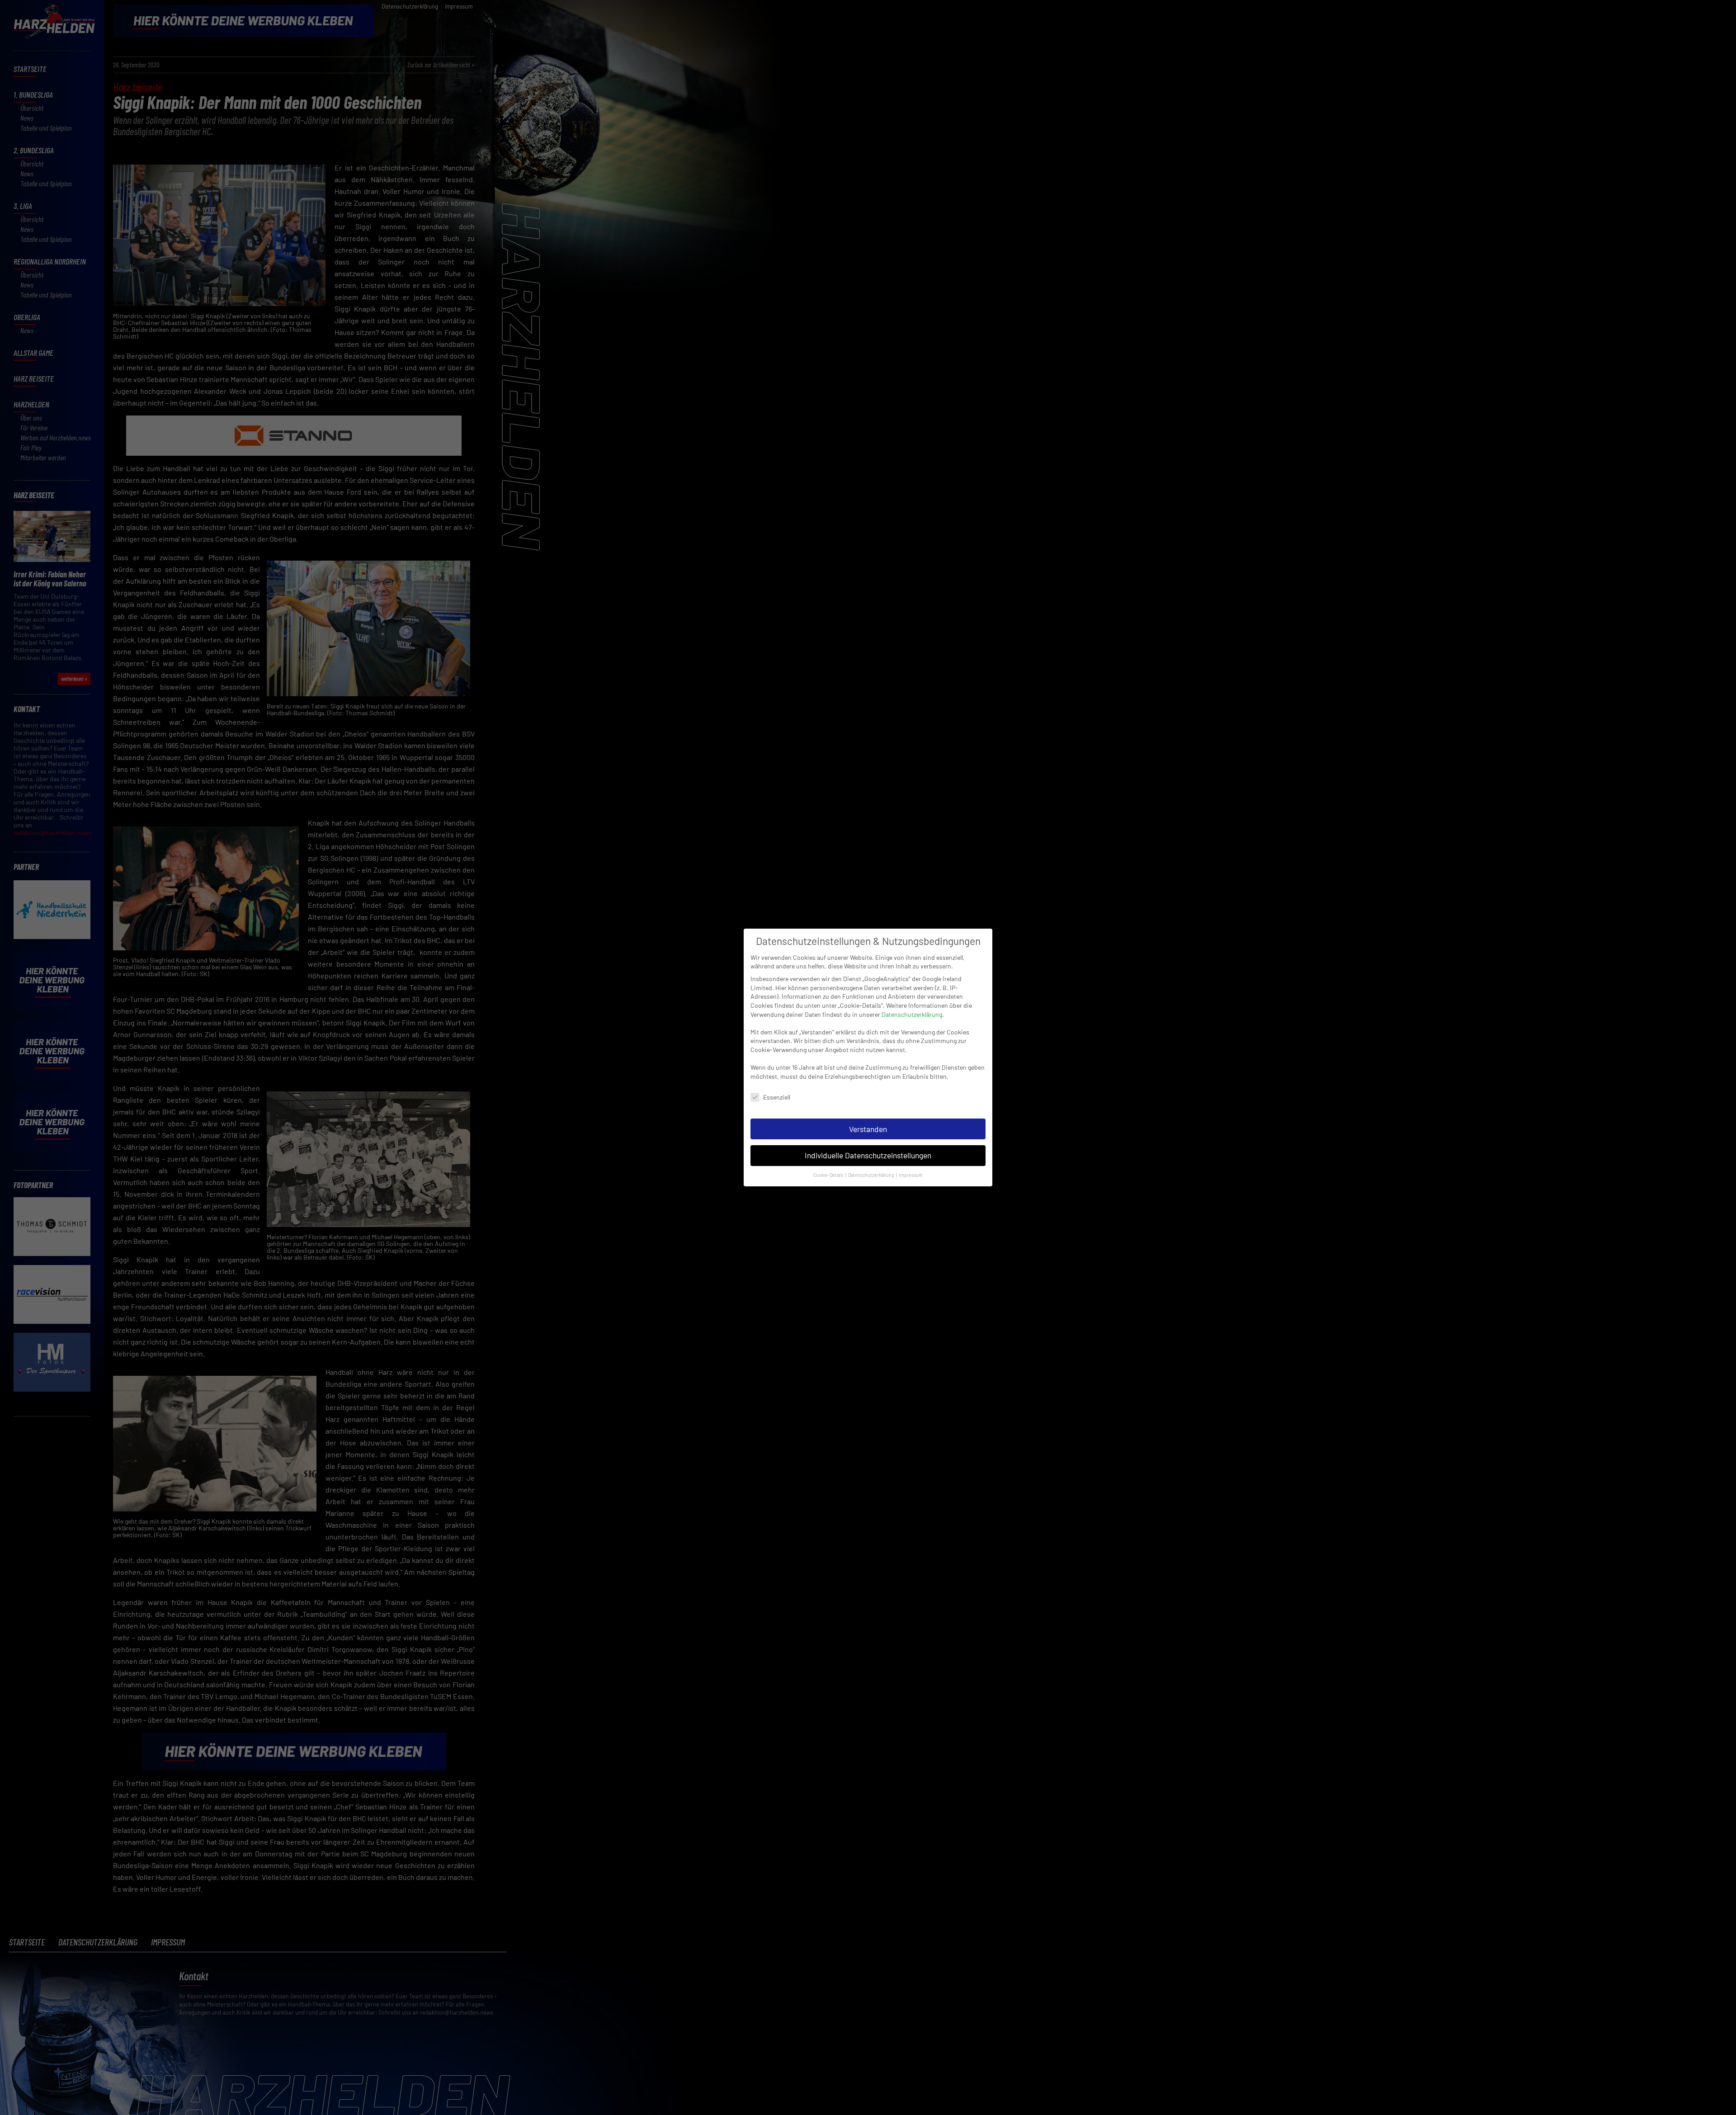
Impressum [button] (911, 1175)
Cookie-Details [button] (829, 1175)
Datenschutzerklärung (912, 1014)
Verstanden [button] (868, 1129)
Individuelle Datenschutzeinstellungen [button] (868, 1155)
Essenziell (777, 1097)
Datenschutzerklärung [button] (872, 1175)
